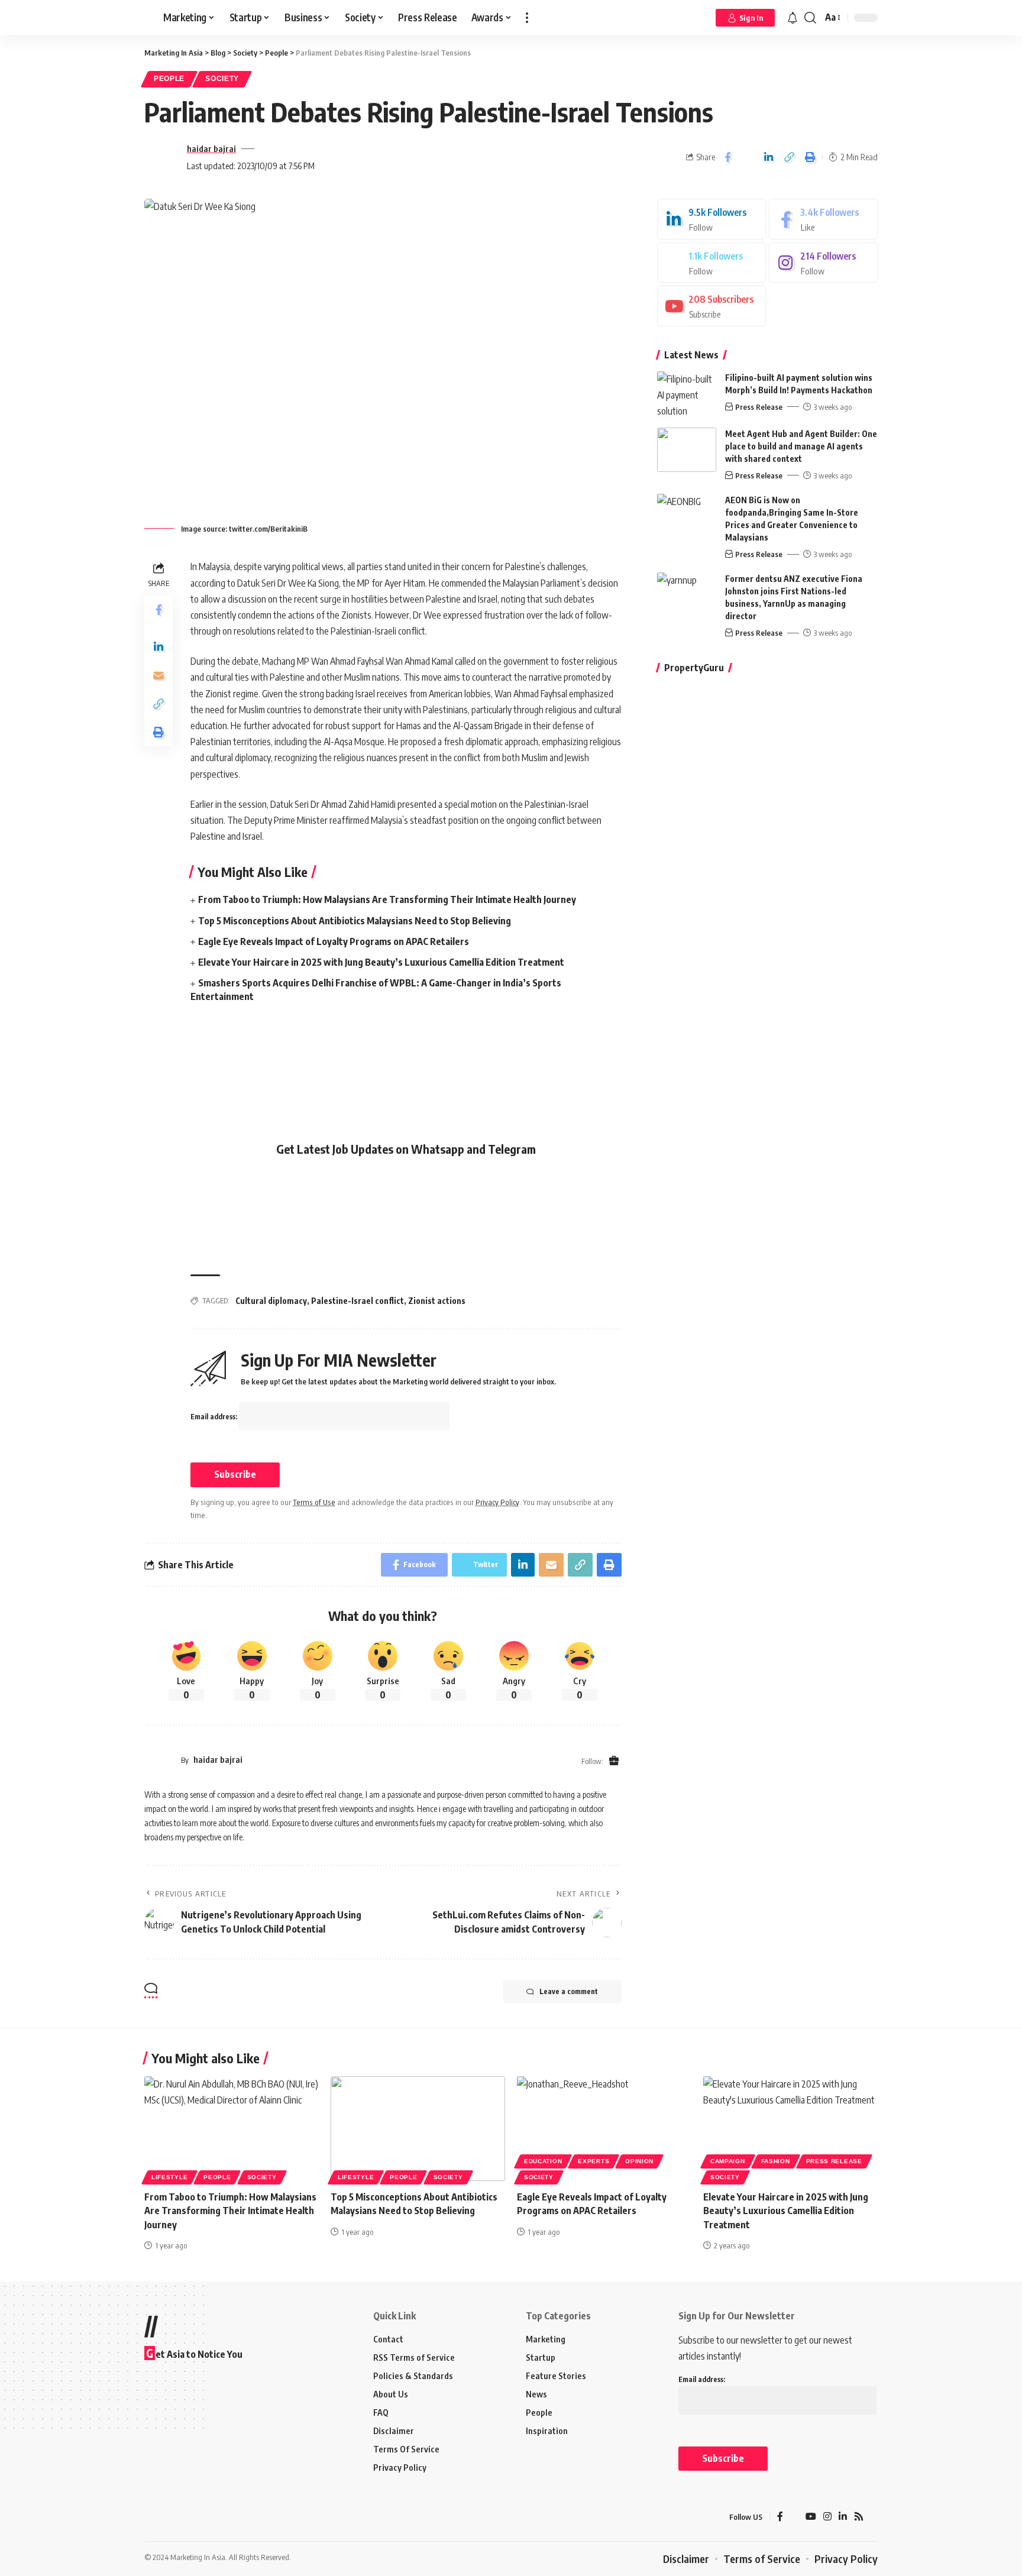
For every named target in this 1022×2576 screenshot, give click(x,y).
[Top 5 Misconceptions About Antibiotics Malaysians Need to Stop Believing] (418, 2129)
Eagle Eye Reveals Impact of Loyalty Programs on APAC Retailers (334, 941)
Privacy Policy (497, 1502)
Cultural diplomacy (271, 1301)
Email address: (215, 1417)
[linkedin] (711, 219)
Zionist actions (437, 1301)
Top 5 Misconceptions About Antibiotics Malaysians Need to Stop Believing (355, 921)
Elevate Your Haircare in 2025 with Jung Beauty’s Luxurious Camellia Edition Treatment (381, 962)
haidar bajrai (211, 148)
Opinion (639, 2161)
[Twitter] (711, 263)
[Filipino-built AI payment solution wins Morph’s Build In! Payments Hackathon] (687, 394)
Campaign (728, 2161)
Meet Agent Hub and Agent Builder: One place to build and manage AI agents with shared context (801, 446)
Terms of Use (314, 1502)
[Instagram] (823, 263)
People (169, 79)
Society (222, 79)
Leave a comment (569, 1991)
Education (543, 2161)
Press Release (759, 407)
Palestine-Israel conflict (358, 1301)
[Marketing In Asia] (170, 2517)
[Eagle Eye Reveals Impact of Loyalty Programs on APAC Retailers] (604, 2129)
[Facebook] (823, 219)
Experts (594, 2161)
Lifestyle (169, 2177)
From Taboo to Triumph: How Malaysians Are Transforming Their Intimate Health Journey (387, 899)
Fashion (776, 2161)
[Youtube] (711, 306)
